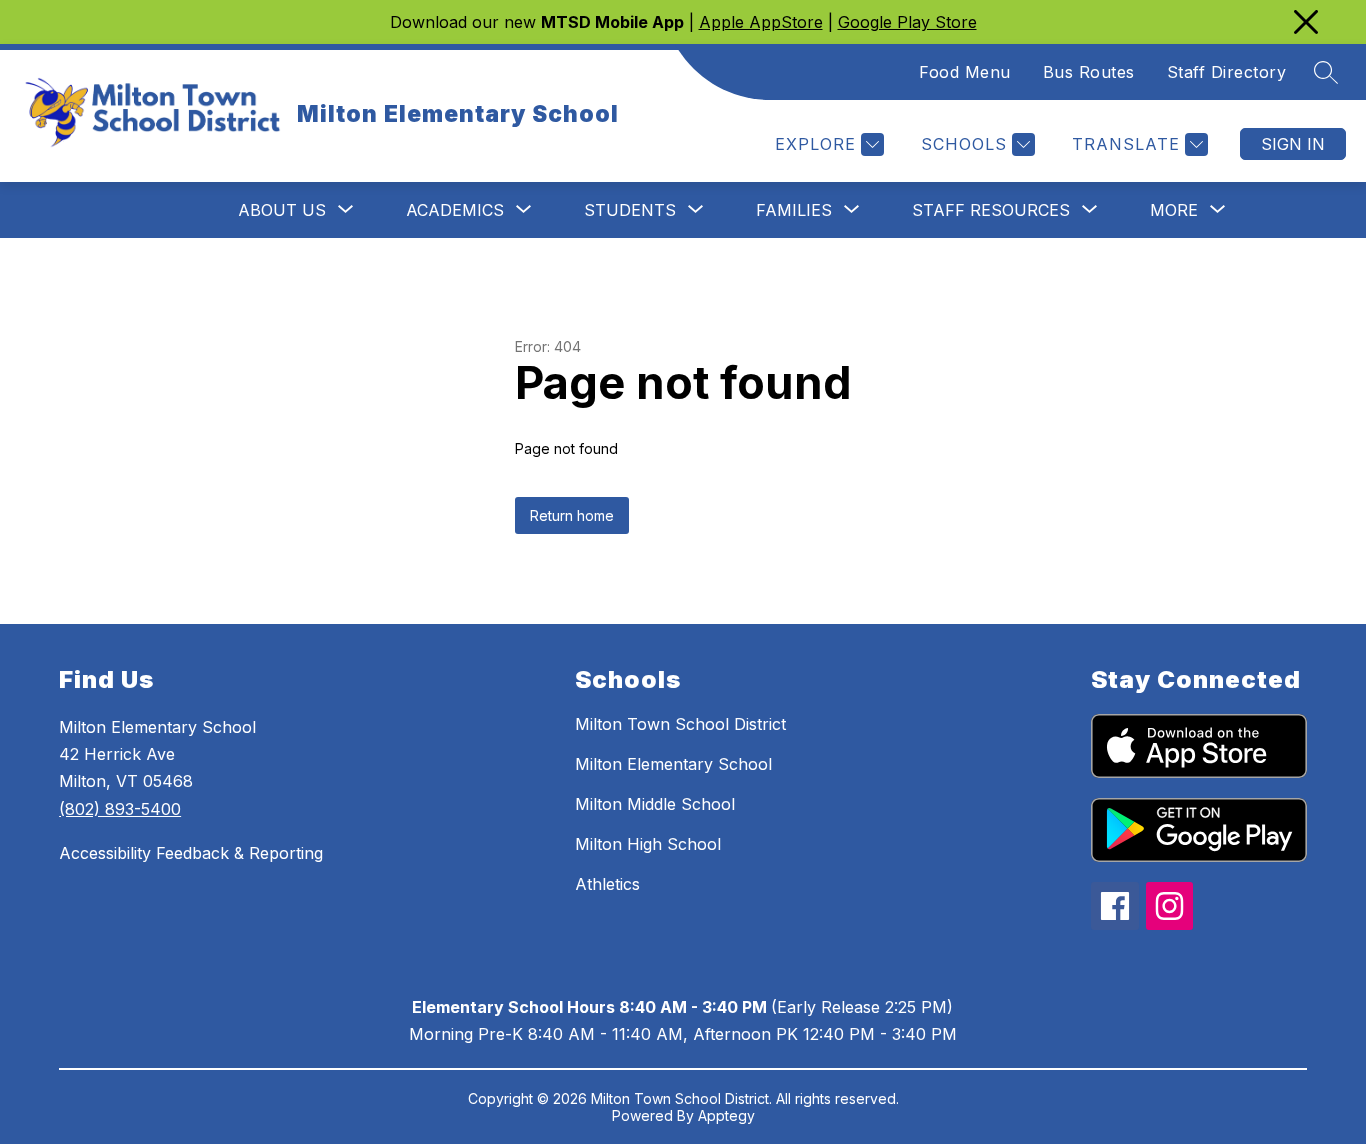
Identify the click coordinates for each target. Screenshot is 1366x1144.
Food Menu (965, 72)
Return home (572, 515)
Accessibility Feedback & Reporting (191, 853)
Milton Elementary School (673, 764)
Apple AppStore (761, 22)
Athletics (607, 884)
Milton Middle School (655, 804)
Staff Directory (1227, 72)
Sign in (1293, 144)
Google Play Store (907, 22)
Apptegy (726, 1115)
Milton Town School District (680, 724)
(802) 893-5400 (120, 809)
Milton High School (648, 844)
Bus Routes (1089, 72)
